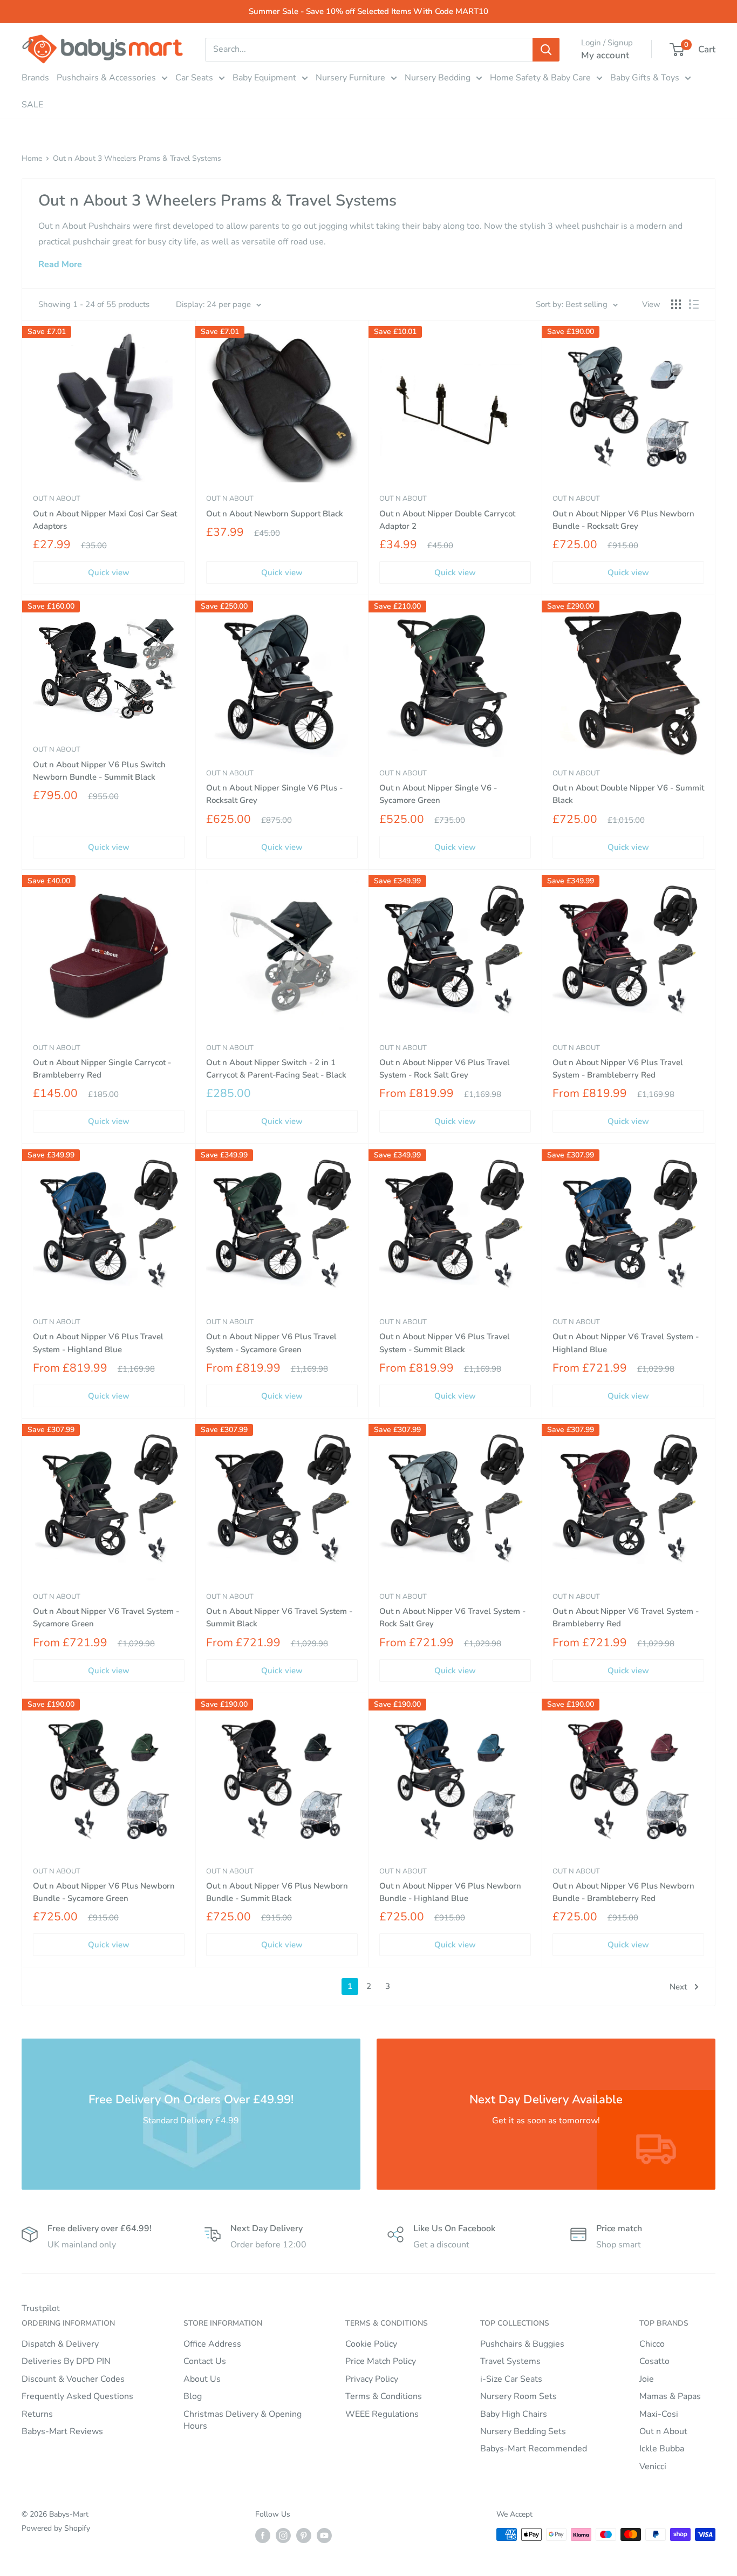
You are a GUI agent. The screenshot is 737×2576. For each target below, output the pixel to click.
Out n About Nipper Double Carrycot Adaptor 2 (447, 520)
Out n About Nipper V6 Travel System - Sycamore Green (106, 1617)
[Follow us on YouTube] (324, 2536)
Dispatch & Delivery (60, 2344)
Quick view (109, 573)
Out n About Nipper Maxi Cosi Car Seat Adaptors (105, 520)
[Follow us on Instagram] (283, 2536)
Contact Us (205, 2361)
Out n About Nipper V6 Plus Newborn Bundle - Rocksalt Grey (623, 520)
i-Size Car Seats (511, 2379)
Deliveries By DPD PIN (66, 2361)
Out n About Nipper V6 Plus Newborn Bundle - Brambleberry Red (623, 1892)
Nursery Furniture (350, 78)
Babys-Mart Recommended (534, 2449)
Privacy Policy (372, 2379)
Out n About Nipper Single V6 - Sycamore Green (438, 794)
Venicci (653, 2466)
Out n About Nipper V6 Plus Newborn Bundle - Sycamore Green (104, 1892)
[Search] (546, 50)
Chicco (652, 2344)
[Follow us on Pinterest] (304, 2536)
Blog (193, 2396)
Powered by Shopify (56, 2528)
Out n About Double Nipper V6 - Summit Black (628, 794)
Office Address (212, 2344)
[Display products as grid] (676, 304)
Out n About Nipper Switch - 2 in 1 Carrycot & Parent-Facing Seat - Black (276, 1069)
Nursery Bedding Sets (523, 2431)
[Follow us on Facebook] (263, 2536)
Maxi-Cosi (659, 2414)
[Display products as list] (694, 304)
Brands (35, 78)
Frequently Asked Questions (77, 2396)
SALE (32, 105)
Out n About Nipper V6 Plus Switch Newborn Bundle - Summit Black (99, 771)
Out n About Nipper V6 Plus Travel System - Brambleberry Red (618, 1069)
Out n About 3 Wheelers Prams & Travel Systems (137, 158)
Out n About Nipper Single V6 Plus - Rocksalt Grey (274, 794)
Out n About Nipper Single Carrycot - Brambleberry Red (102, 1069)
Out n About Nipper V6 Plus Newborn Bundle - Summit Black (277, 1892)
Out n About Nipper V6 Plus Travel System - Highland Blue (98, 1343)
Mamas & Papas (670, 2396)
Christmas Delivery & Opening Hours (243, 2420)
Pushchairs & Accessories (106, 78)
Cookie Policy (371, 2344)
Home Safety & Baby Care (540, 78)
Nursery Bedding (438, 78)
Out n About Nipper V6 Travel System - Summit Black (279, 1617)
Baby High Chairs (514, 2414)
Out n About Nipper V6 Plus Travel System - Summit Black (445, 1343)
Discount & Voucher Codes (73, 2379)
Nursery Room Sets (518, 2396)
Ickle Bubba (662, 2449)
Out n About (57, 499)
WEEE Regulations (382, 2414)
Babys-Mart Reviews (62, 2431)
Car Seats (194, 78)
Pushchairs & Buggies (522, 2344)
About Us (202, 2379)
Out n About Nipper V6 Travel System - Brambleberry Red (626, 1617)
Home (32, 158)
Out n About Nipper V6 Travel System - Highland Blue (626, 1343)
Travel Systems (510, 2361)
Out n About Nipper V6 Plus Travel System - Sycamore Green (271, 1343)
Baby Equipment (264, 78)
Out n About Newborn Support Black (275, 514)
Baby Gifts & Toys (645, 78)
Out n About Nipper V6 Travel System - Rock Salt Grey (452, 1617)
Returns (37, 2414)
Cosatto (654, 2361)
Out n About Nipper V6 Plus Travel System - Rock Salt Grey (445, 1069)
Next (678, 1987)
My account (605, 55)
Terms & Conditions (384, 2396)
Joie (647, 2379)
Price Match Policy (381, 2361)
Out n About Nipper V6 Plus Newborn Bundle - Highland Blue (450, 1892)
